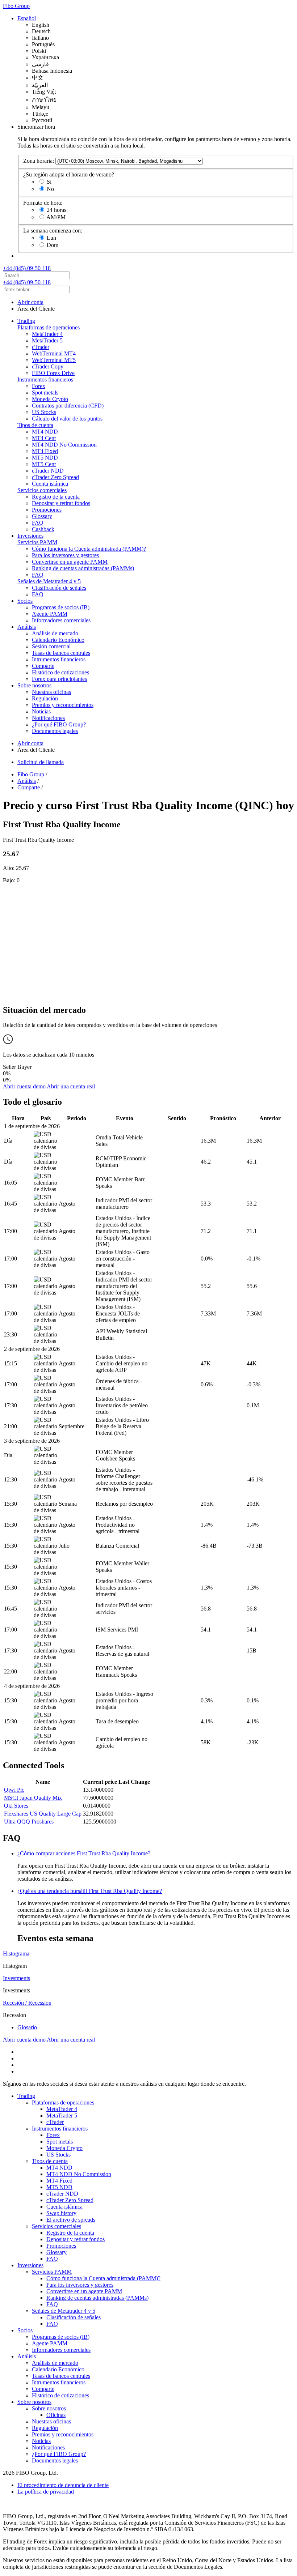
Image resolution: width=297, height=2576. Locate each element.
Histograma (16, 1954)
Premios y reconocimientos (63, 705)
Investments (16, 1978)
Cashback (43, 529)
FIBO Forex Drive (53, 373)
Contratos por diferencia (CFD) (68, 406)
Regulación (45, 698)
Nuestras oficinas (51, 692)
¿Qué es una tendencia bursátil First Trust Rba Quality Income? (90, 1891)
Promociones (47, 510)
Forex (39, 386)
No (50, 189)
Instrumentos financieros (45, 379)
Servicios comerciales (42, 490)
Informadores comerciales (61, 620)
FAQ (38, 523)
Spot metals (45, 393)
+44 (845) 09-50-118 (27, 268)
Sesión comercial (51, 646)
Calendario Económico (58, 640)
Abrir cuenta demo (24, 1086)
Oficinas (56, 2415)
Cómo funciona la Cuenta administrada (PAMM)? (89, 549)
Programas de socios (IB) (61, 607)
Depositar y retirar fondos (61, 503)
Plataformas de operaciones (49, 327)
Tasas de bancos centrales (61, 653)
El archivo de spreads (71, 2220)
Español (27, 18)
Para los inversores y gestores (65, 555)
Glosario (27, 2027)
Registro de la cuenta (56, 497)
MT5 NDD (45, 458)
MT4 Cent (44, 438)
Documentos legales (55, 731)
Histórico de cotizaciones (60, 672)
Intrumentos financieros (59, 659)
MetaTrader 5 (47, 340)
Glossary (42, 516)
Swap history (61, 2213)
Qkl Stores (16, 1806)
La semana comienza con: (53, 231)
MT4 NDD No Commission (64, 445)
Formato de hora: (43, 203)
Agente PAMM (50, 614)
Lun (51, 238)
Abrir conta (30, 302)
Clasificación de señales (59, 588)
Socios (25, 601)
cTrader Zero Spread (55, 477)
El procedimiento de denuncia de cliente (63, 2485)
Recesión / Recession (27, 2003)
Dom (53, 245)
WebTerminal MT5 (54, 360)
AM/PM (56, 217)
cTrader (41, 347)
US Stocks (44, 412)
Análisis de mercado (55, 633)
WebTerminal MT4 (54, 353)
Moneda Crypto (50, 399)
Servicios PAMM (37, 542)
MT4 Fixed (45, 451)
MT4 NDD (45, 432)
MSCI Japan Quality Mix (33, 1798)
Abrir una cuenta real (71, 1086)
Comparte (43, 666)
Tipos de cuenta (35, 425)
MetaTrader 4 (47, 334)
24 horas (57, 210)
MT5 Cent (44, 464)
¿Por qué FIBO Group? (59, 724)
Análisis (27, 627)
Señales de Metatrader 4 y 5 (49, 581)
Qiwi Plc (14, 1790)
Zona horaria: (39, 161)
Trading (26, 321)
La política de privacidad (46, 2492)
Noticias (41, 711)
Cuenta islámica (50, 484)
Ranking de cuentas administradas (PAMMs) (83, 568)
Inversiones (30, 536)
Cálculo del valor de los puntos (67, 419)
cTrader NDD (48, 471)
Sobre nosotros (34, 685)
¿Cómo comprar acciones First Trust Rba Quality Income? (84, 1853)
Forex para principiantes (59, 679)
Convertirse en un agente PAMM (70, 562)
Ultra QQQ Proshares (29, 1822)
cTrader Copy (48, 366)
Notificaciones (48, 718)
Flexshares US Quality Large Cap (43, 1814)
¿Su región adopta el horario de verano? (69, 174)
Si (49, 182)
